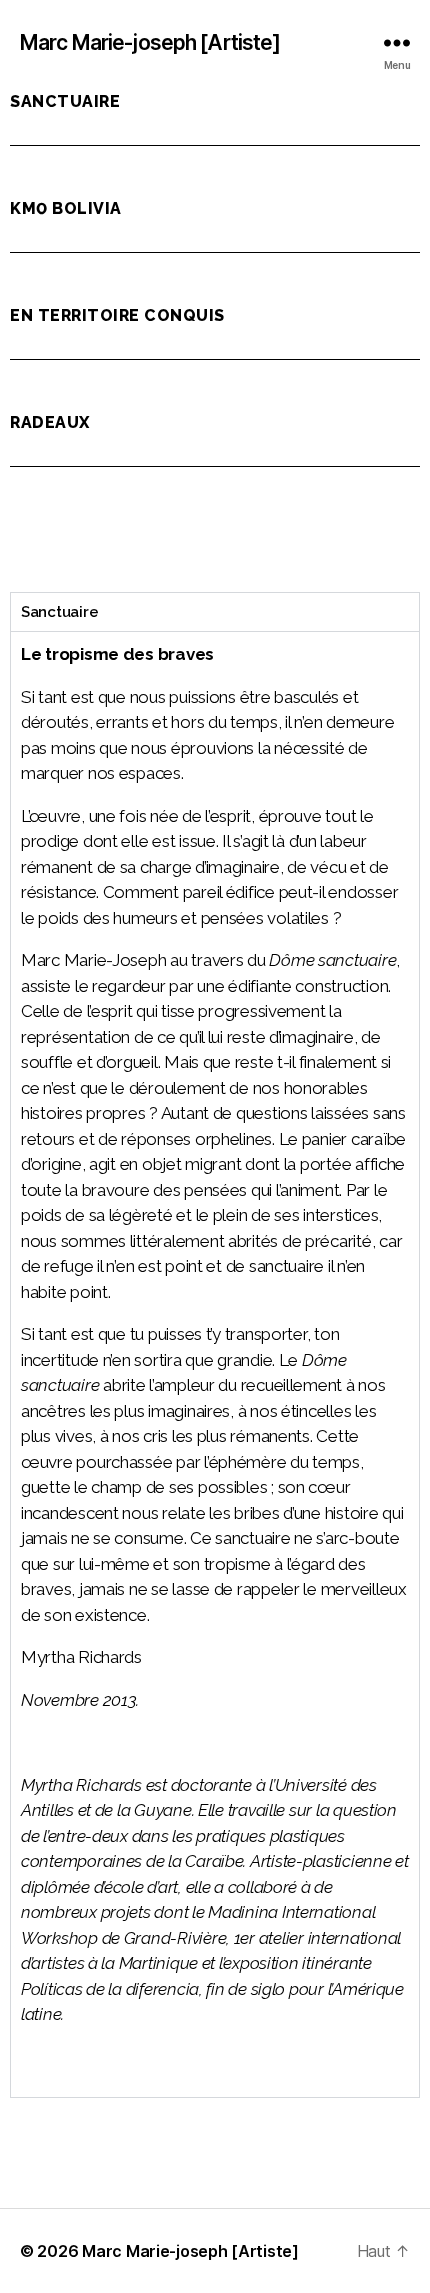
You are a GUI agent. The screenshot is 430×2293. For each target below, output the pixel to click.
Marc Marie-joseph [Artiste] (150, 42)
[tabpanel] (215, 1364)
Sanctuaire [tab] (59, 612)
